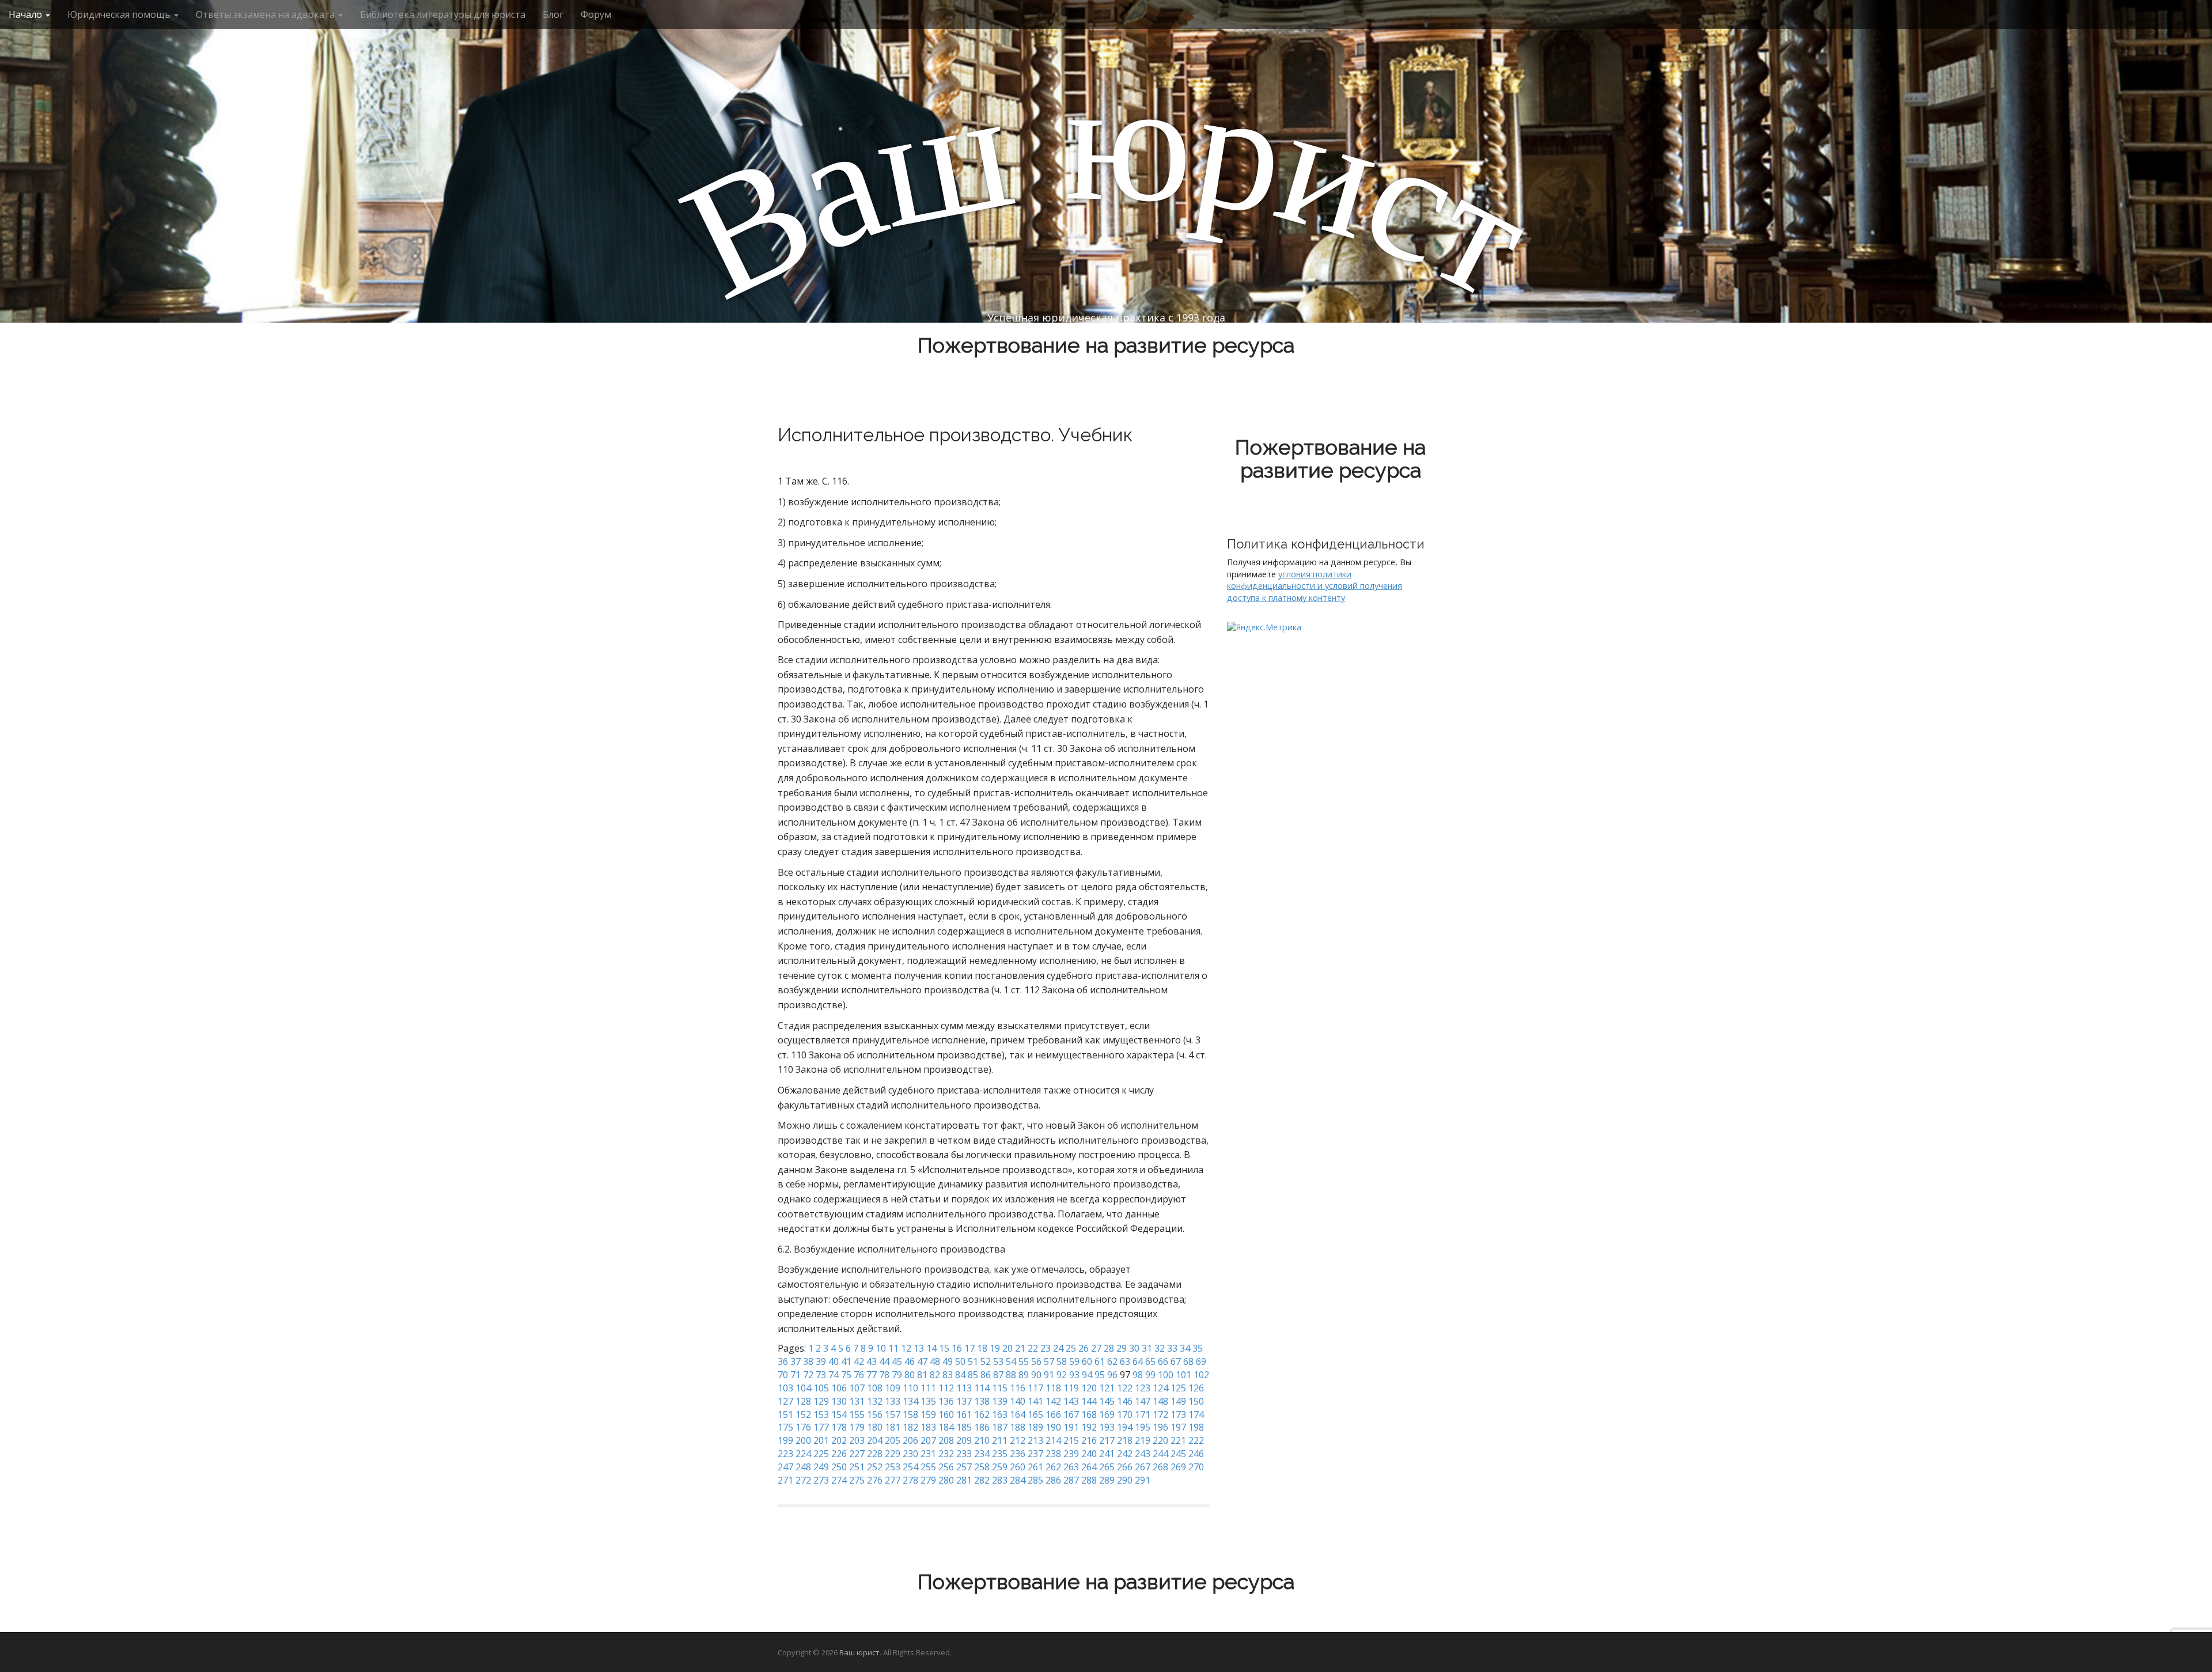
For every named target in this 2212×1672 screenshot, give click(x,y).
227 (857, 1454)
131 (857, 1401)
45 (897, 1361)
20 (1007, 1348)
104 (803, 1388)
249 (821, 1467)
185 (964, 1427)
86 (986, 1375)
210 (982, 1440)
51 (973, 1361)
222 (1196, 1440)
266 (1125, 1467)
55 (1024, 1361)
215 (1071, 1440)
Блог (553, 14)
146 (1125, 1401)
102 (1201, 1375)
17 (969, 1348)
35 (1198, 1348)
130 (839, 1401)
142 (1053, 1401)
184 (946, 1427)
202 (839, 1440)
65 (1150, 1361)
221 (1178, 1440)
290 (1125, 1480)
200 (803, 1440)
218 (1125, 1440)
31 (1147, 1348)
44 (884, 1361)
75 (846, 1375)
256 (946, 1467)
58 (1062, 1361)
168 (1089, 1414)
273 (821, 1480)
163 (1000, 1414)
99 (1150, 1375)
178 (839, 1427)
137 (964, 1401)
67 (1176, 1361)
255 (928, 1467)
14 (931, 1348)
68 (1188, 1361)
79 (897, 1375)
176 (803, 1427)
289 (1107, 1480)
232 (946, 1454)
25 (1071, 1348)
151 (785, 1414)
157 (893, 1414)
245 (1178, 1454)
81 (922, 1375)
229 (893, 1454)
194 (1125, 1427)
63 (1125, 1361)
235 (1000, 1454)
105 (821, 1388)
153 (821, 1414)
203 (857, 1440)
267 (1143, 1467)
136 (946, 1401)
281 (964, 1480)
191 (1071, 1427)
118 (1053, 1388)
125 (1178, 1388)
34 (1185, 1348)
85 (973, 1375)
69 (1201, 1361)
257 (964, 1467)
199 (785, 1440)
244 (1160, 1454)
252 (875, 1467)
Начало (26, 14)
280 (946, 1480)
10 (881, 1348)
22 (1033, 1348)
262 (1053, 1467)
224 (803, 1454)
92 (1062, 1375)
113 (964, 1388)
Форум (596, 14)
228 (875, 1454)
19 (995, 1348)
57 (1049, 1361)
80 (910, 1375)
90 (1036, 1375)
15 (944, 1348)
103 (785, 1388)
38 (808, 1361)
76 (859, 1375)
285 (1035, 1480)
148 (1160, 1401)
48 (935, 1361)
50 (960, 1361)
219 (1143, 1440)
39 (821, 1361)
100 (1166, 1375)
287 (1071, 1480)
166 (1053, 1414)
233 (964, 1454)
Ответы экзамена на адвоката (266, 14)
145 (1107, 1401)
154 (839, 1414)
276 (875, 1480)
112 (946, 1388)
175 (785, 1427)
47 (922, 1361)
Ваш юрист (859, 1652)
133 (893, 1401)
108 (875, 1388)
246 (1196, 1454)
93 (1074, 1375)
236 (1018, 1454)
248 (803, 1467)
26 (1084, 1348)
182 (910, 1427)
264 (1089, 1467)
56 (1036, 1361)
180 (875, 1427)
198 (1196, 1427)
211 (1000, 1440)
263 (1071, 1467)
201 (821, 1440)
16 (957, 1348)
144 (1089, 1401)
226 (839, 1454)
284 (1018, 1480)
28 (1109, 1348)
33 (1172, 1348)
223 (785, 1454)
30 (1134, 1348)
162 (982, 1414)
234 (982, 1454)
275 (857, 1480)
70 (783, 1375)
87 (998, 1375)
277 (893, 1480)
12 (906, 1348)
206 (910, 1440)
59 (1074, 1361)
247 (785, 1467)
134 (910, 1401)
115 (1000, 1388)
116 (1018, 1388)
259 (1000, 1467)
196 (1160, 1427)
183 (928, 1427)
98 (1138, 1375)
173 (1178, 1414)
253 (893, 1467)
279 (928, 1480)
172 (1160, 1414)
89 (1024, 1375)
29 (1122, 1348)
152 (803, 1414)
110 (910, 1388)
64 (1138, 1361)
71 (796, 1375)
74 (834, 1375)
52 (986, 1361)
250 (839, 1467)
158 (910, 1414)
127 (785, 1401)
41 (846, 1361)
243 (1143, 1454)
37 (796, 1361)
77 (872, 1375)
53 (998, 1361)
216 (1089, 1440)
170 (1125, 1414)
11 (893, 1348)
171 (1143, 1414)
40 (834, 1361)
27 (1096, 1348)
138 (982, 1401)
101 (1183, 1375)
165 (1035, 1414)
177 (821, 1427)
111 (928, 1388)
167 (1071, 1414)
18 (982, 1348)
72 (808, 1375)
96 (1112, 1375)
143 (1071, 1401)
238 (1053, 1454)
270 (1196, 1467)
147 (1143, 1401)
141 (1035, 1401)
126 (1196, 1388)
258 (982, 1467)
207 (928, 1440)
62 (1112, 1361)
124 (1160, 1388)
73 (821, 1375)
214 (1053, 1440)
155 (857, 1414)
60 (1087, 1361)
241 (1107, 1454)
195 (1143, 1427)
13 (919, 1348)
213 (1035, 1440)
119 (1071, 1388)
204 (875, 1440)
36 (783, 1361)
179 (857, 1427)
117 (1035, 1388)
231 (928, 1454)
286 (1053, 1480)
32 (1160, 1348)
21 (1020, 1348)
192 (1089, 1427)
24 (1058, 1348)
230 (910, 1454)
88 (1011, 1375)
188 (1018, 1427)
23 (1046, 1348)
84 (960, 1375)
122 (1125, 1388)
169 (1107, 1414)
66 (1163, 1361)
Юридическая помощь (120, 14)
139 (1000, 1401)
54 (1011, 1361)
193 (1107, 1427)
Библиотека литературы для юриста (443, 14)
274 (839, 1480)
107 (857, 1388)
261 (1035, 1467)
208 (946, 1440)
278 (910, 1480)
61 (1100, 1361)
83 (948, 1375)
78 (884, 1375)
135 (928, 1401)
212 (1018, 1440)
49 (948, 1361)
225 (821, 1454)
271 (785, 1480)
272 (803, 1480)
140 (1018, 1401)
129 (821, 1401)
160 (946, 1414)
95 (1100, 1375)
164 (1018, 1414)
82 (935, 1375)
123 (1143, 1388)
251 (857, 1467)
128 (803, 1401)
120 (1089, 1388)
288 (1089, 1480)
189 (1035, 1427)
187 (1000, 1427)
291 (1143, 1480)
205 (893, 1440)
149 (1178, 1401)
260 (1018, 1467)
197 (1178, 1427)
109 (893, 1388)
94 (1087, 1375)
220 (1160, 1440)
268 (1160, 1467)
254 (910, 1467)
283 (1000, 1480)
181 (893, 1427)
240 (1089, 1454)
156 (875, 1414)
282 (982, 1480)
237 (1035, 1454)
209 (964, 1440)
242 (1125, 1454)
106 (839, 1388)
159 (928, 1414)
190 (1053, 1427)
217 (1107, 1440)
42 (859, 1361)
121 (1107, 1388)
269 (1178, 1467)
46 (910, 1361)
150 (1196, 1401)
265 (1107, 1467)
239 (1071, 1454)
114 (982, 1388)
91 (1049, 1375)
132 (875, 1401)
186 (982, 1427)
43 (872, 1361)
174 (1196, 1414)
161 (964, 1414)
